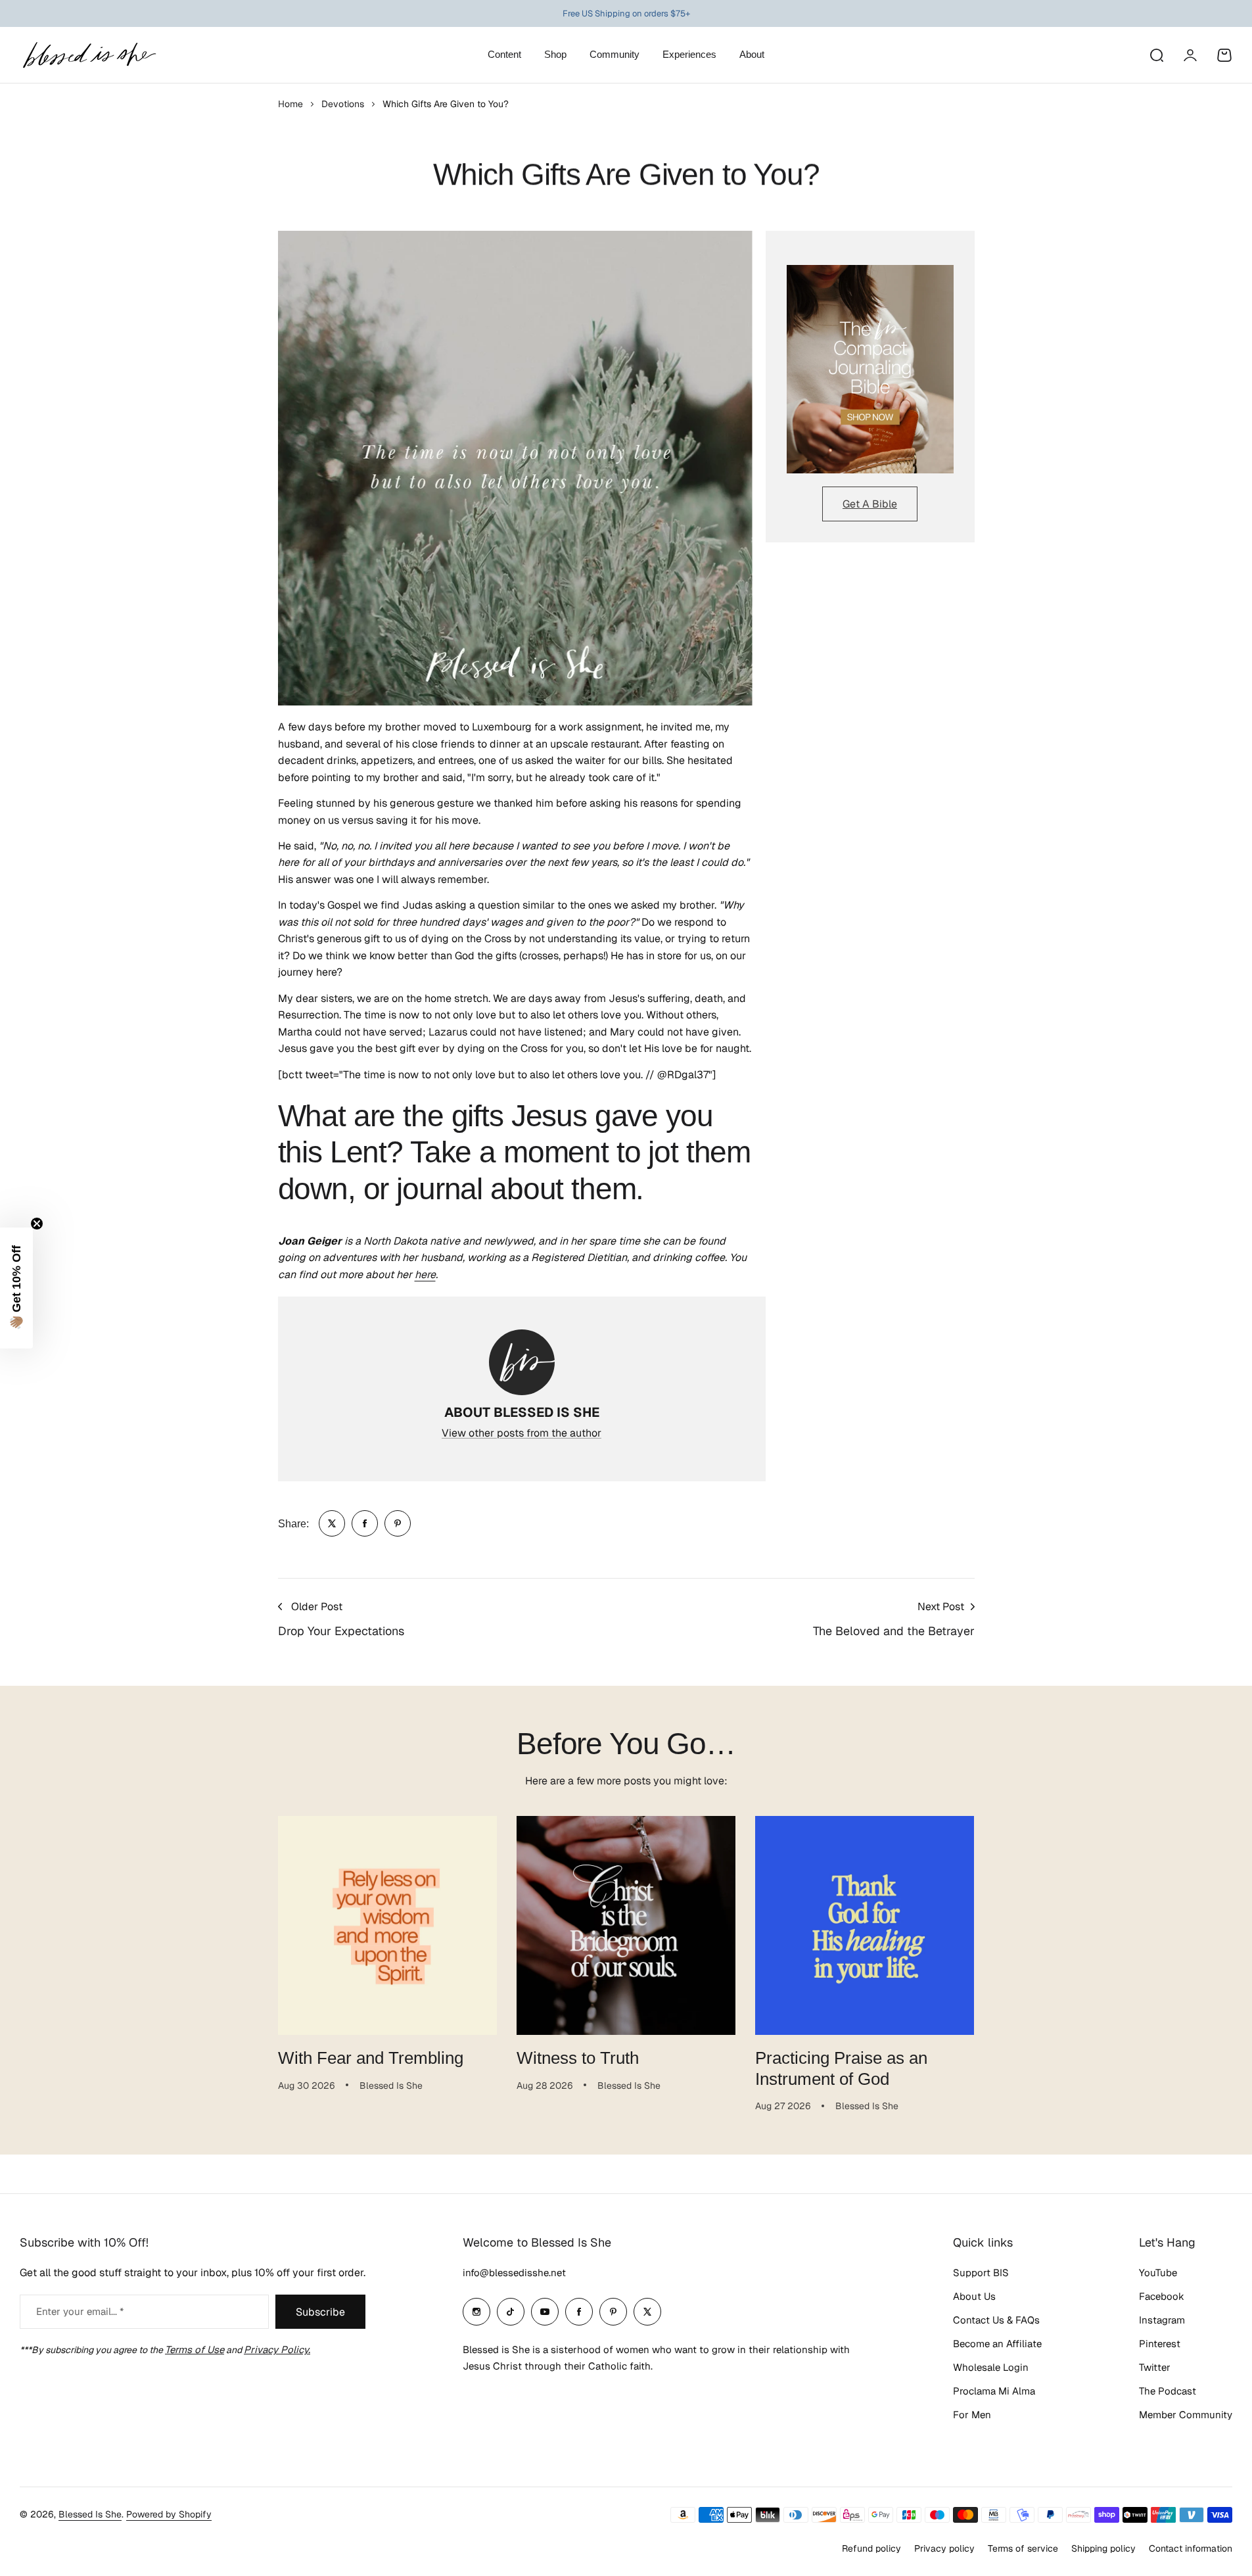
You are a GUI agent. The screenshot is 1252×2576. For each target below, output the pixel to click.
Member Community (1186, 2415)
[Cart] (1224, 55)
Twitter (1155, 2367)
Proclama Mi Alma (994, 2391)
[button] (16, 1288)
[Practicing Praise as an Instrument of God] (865, 1925)
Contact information (1191, 2548)
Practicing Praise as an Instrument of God (841, 2068)
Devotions (343, 104)
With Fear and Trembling (371, 2058)
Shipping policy (1103, 2548)
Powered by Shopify (169, 2514)
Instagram (1162, 2320)
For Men (972, 2415)
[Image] (870, 370)
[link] (332, 1523)
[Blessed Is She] (89, 55)
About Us (974, 2296)
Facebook (1162, 2296)
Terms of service (1023, 2548)
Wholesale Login (991, 2367)
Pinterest (1160, 2344)
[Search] (1156, 55)
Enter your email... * (80, 2311)
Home (290, 104)
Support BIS (981, 2273)
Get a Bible (870, 504)
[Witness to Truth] (626, 1925)
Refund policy (871, 2548)
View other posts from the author (522, 1433)
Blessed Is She (90, 2514)
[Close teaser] (37, 1224)
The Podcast (1168, 2391)
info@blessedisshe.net (514, 2273)
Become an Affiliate (997, 2344)
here (425, 1275)
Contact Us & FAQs (996, 2320)
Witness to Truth (578, 2058)
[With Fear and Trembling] (387, 1925)
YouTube (1158, 2273)
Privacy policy (944, 2548)
